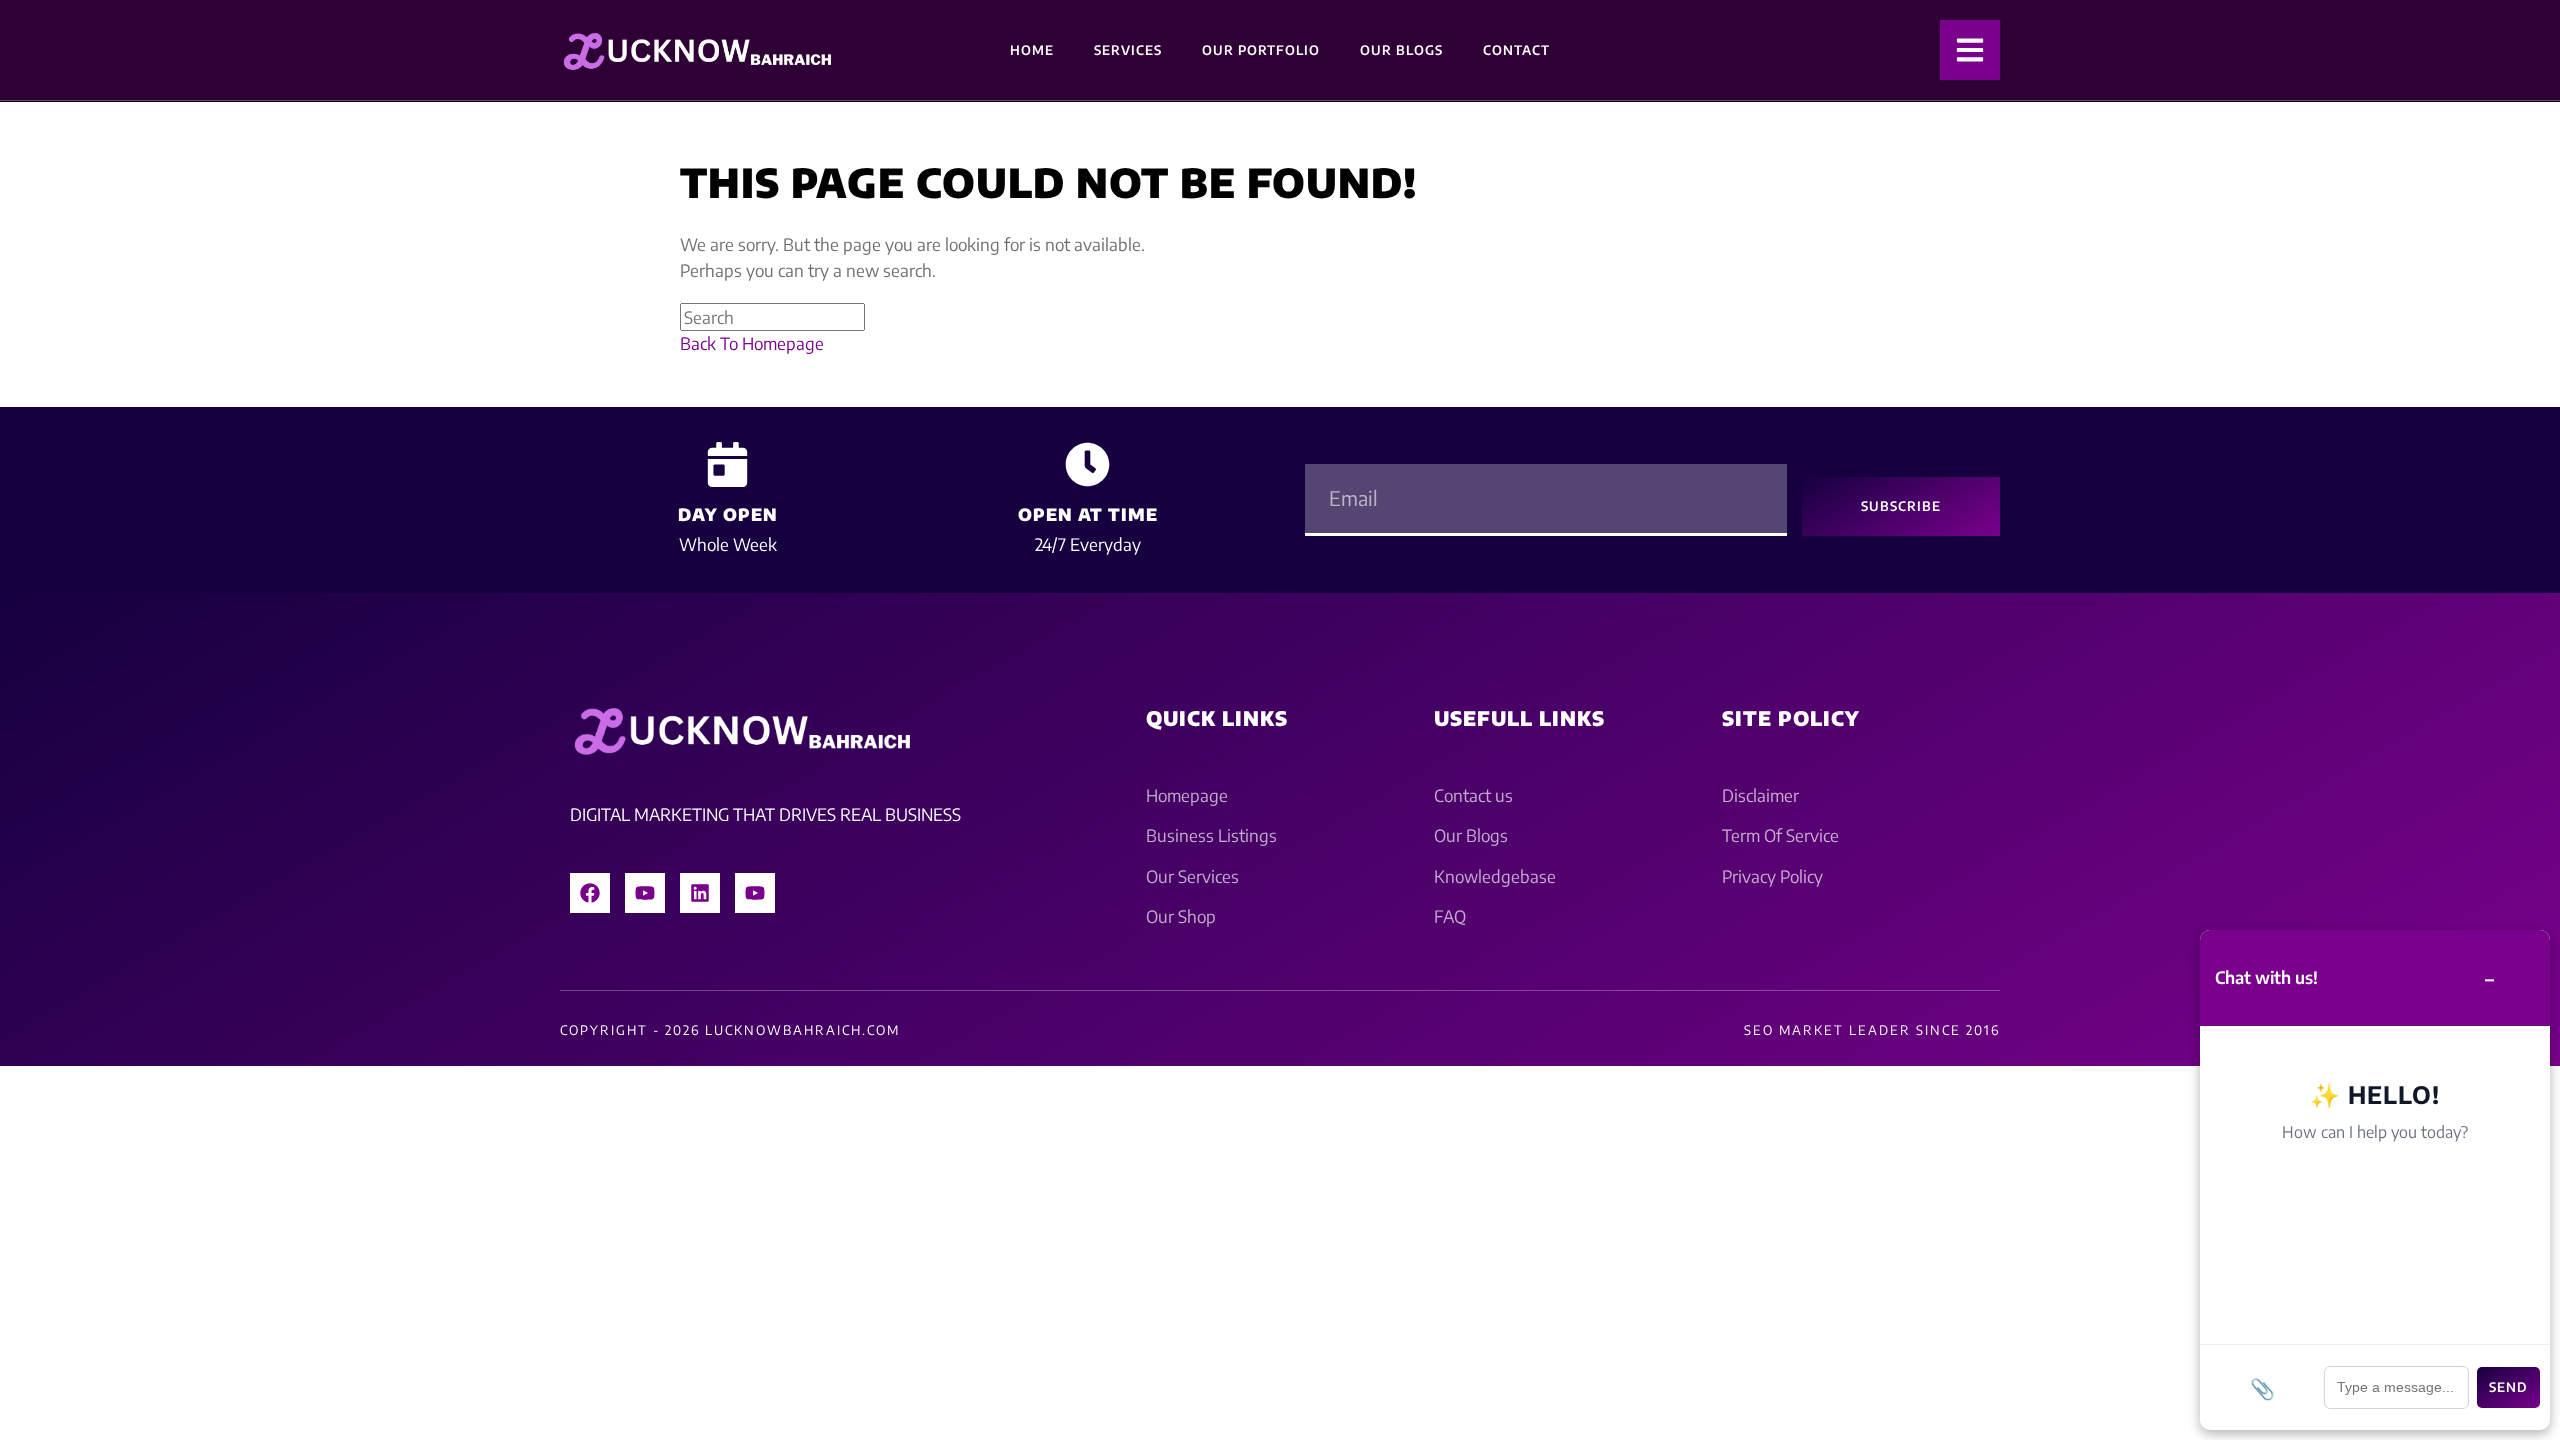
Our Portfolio (1261, 50)
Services (1128, 50)
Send (2508, 1387)
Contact (1516, 50)
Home (1032, 50)
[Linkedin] (700, 893)
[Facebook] (590, 893)
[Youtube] (645, 893)
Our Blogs (1401, 50)
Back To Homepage (752, 343)
